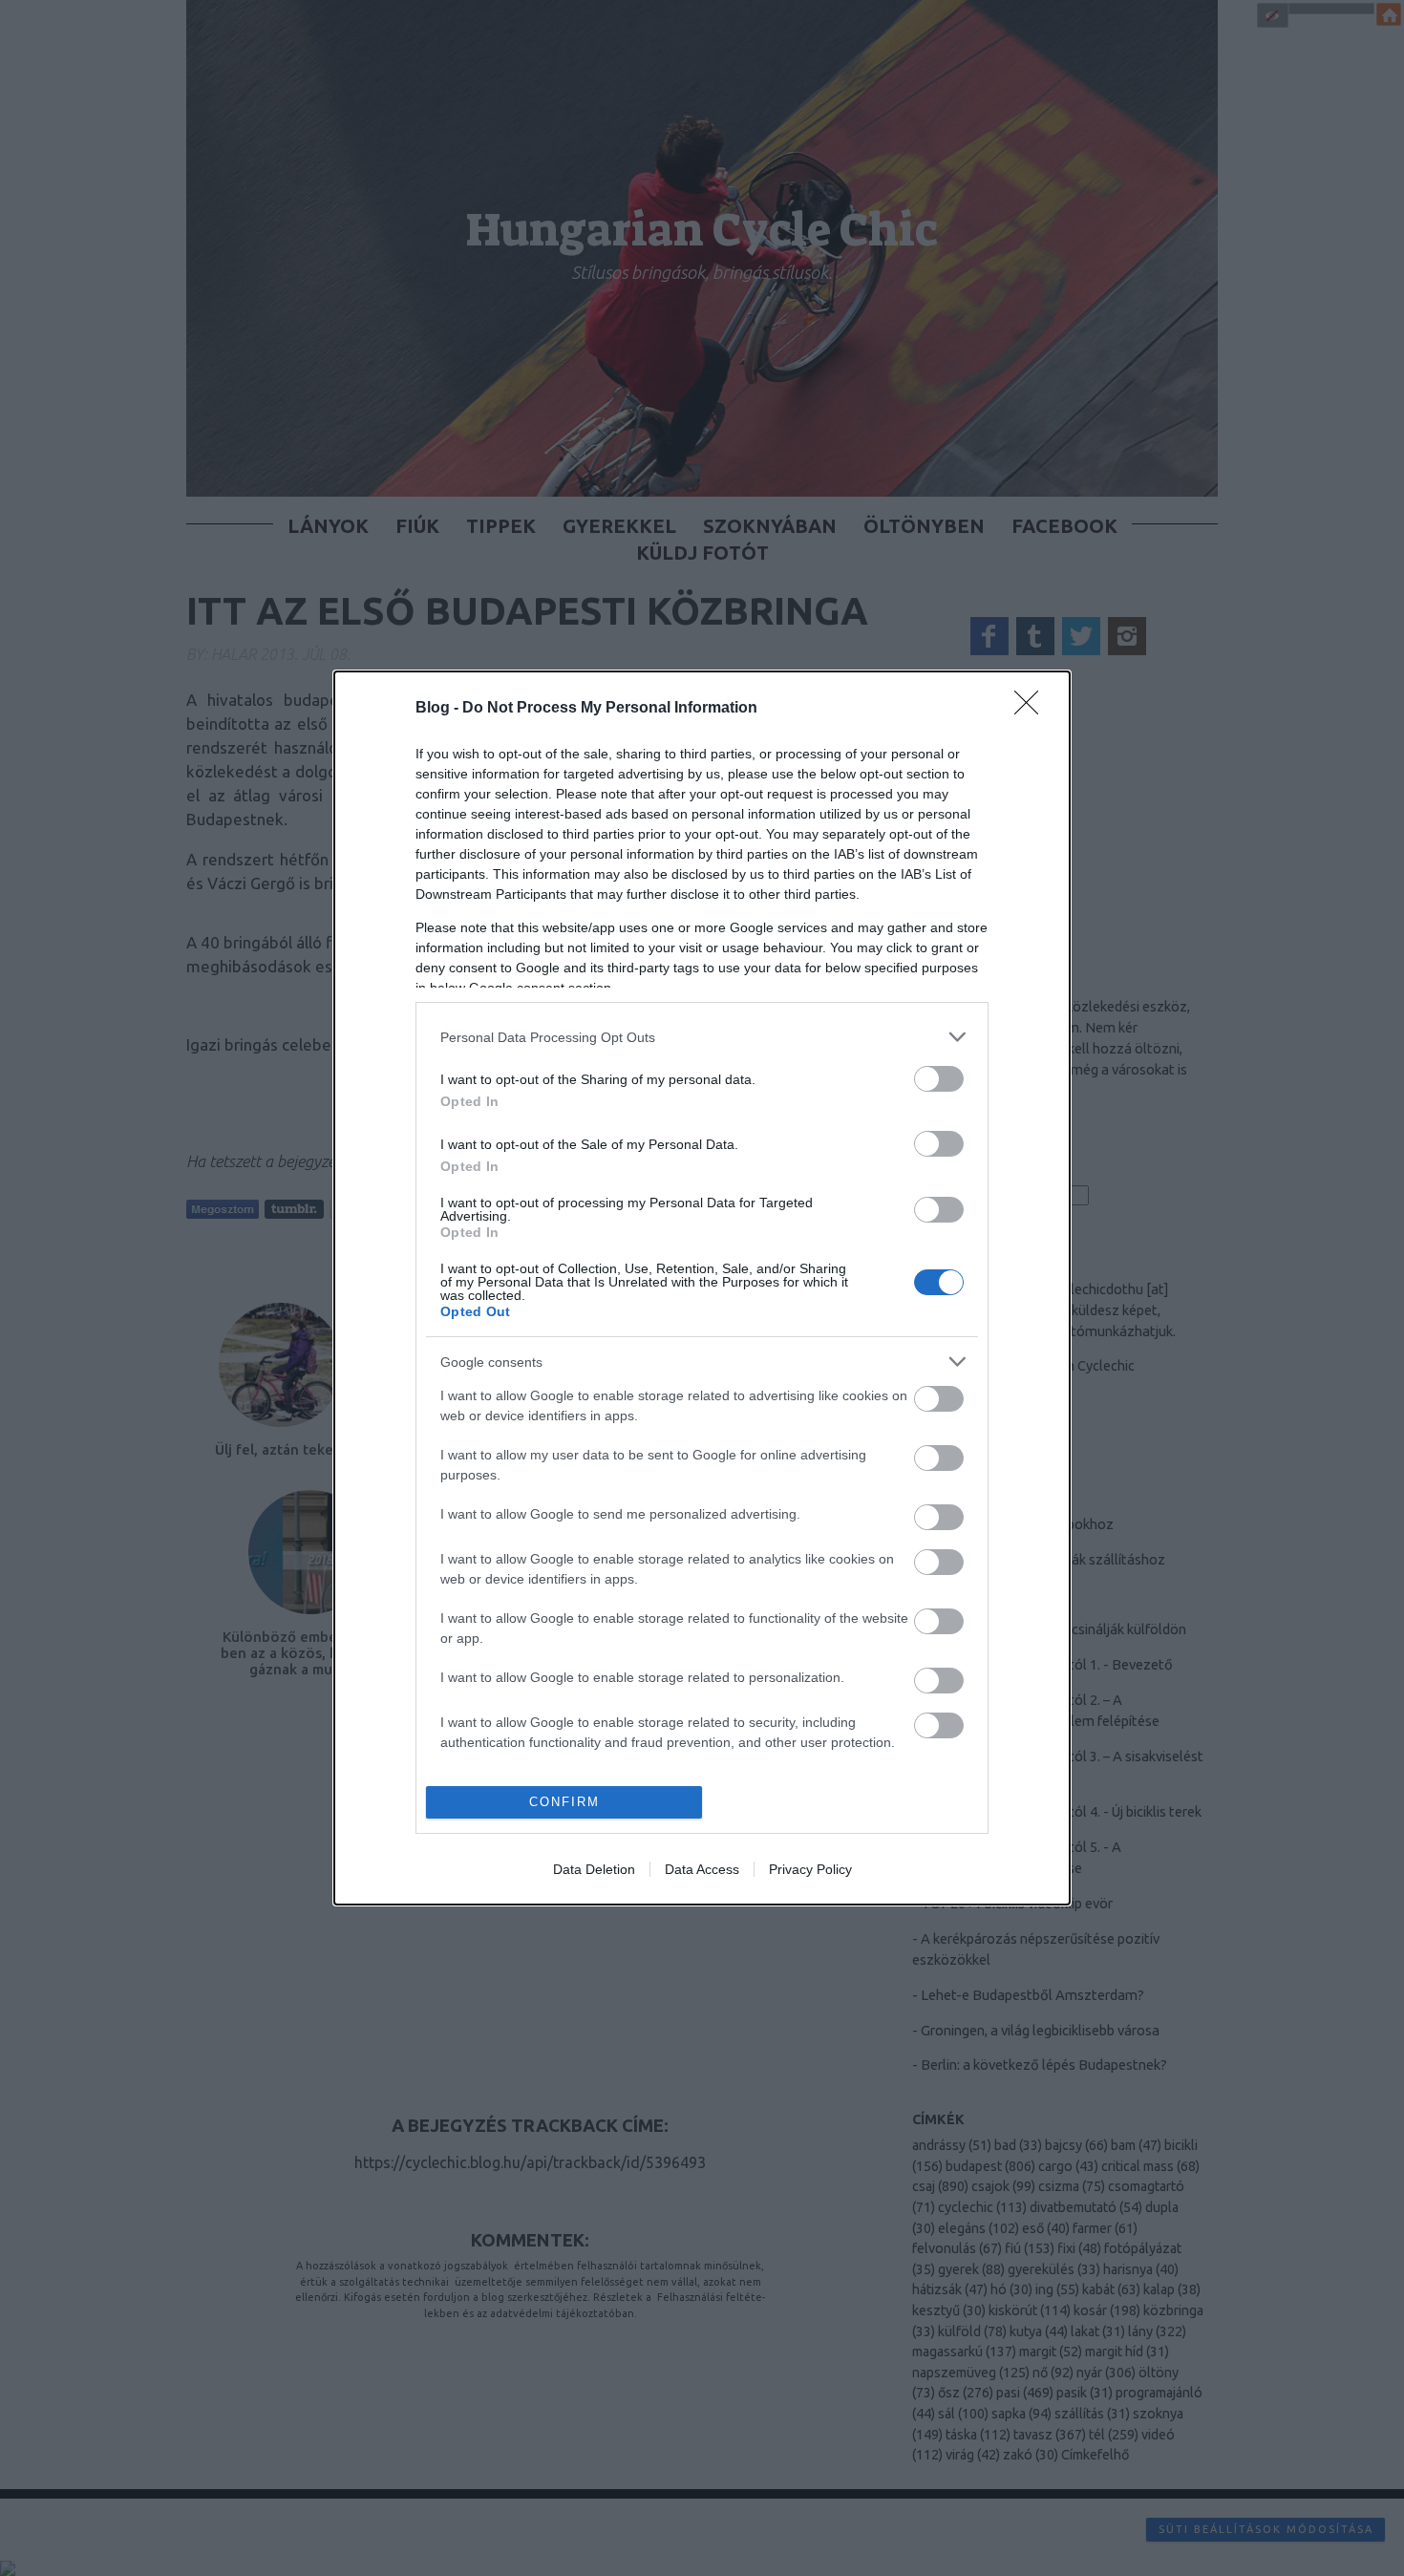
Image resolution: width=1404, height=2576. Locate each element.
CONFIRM (564, 1802)
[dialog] (702, 1288)
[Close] (1032, 709)
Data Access (702, 1869)
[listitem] (702, 1037)
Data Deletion (594, 1869)
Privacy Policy (810, 1869)
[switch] (939, 1079)
